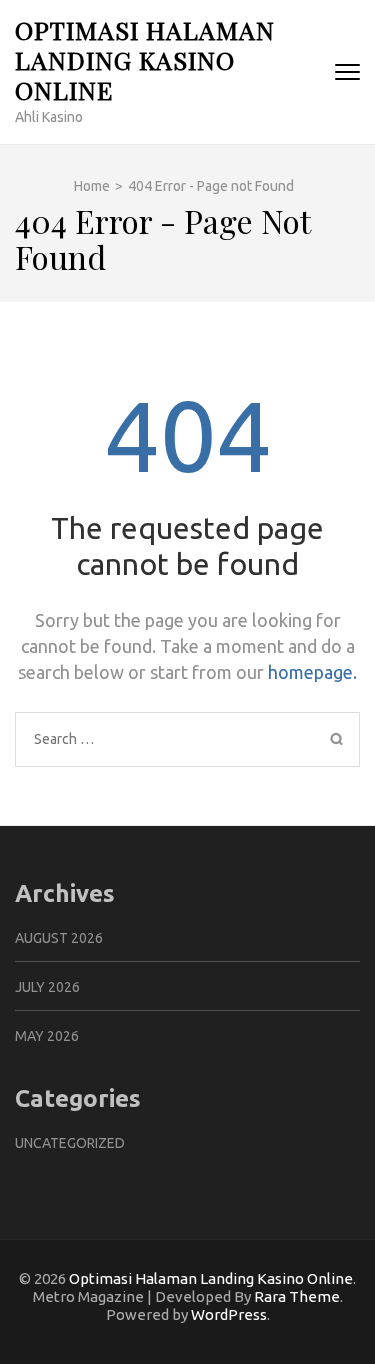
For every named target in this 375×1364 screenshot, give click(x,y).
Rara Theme (297, 1296)
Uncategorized (70, 1143)
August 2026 (59, 938)
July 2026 (47, 987)
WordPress (229, 1314)
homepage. (312, 672)
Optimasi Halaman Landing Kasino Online (145, 59)
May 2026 (47, 1036)
